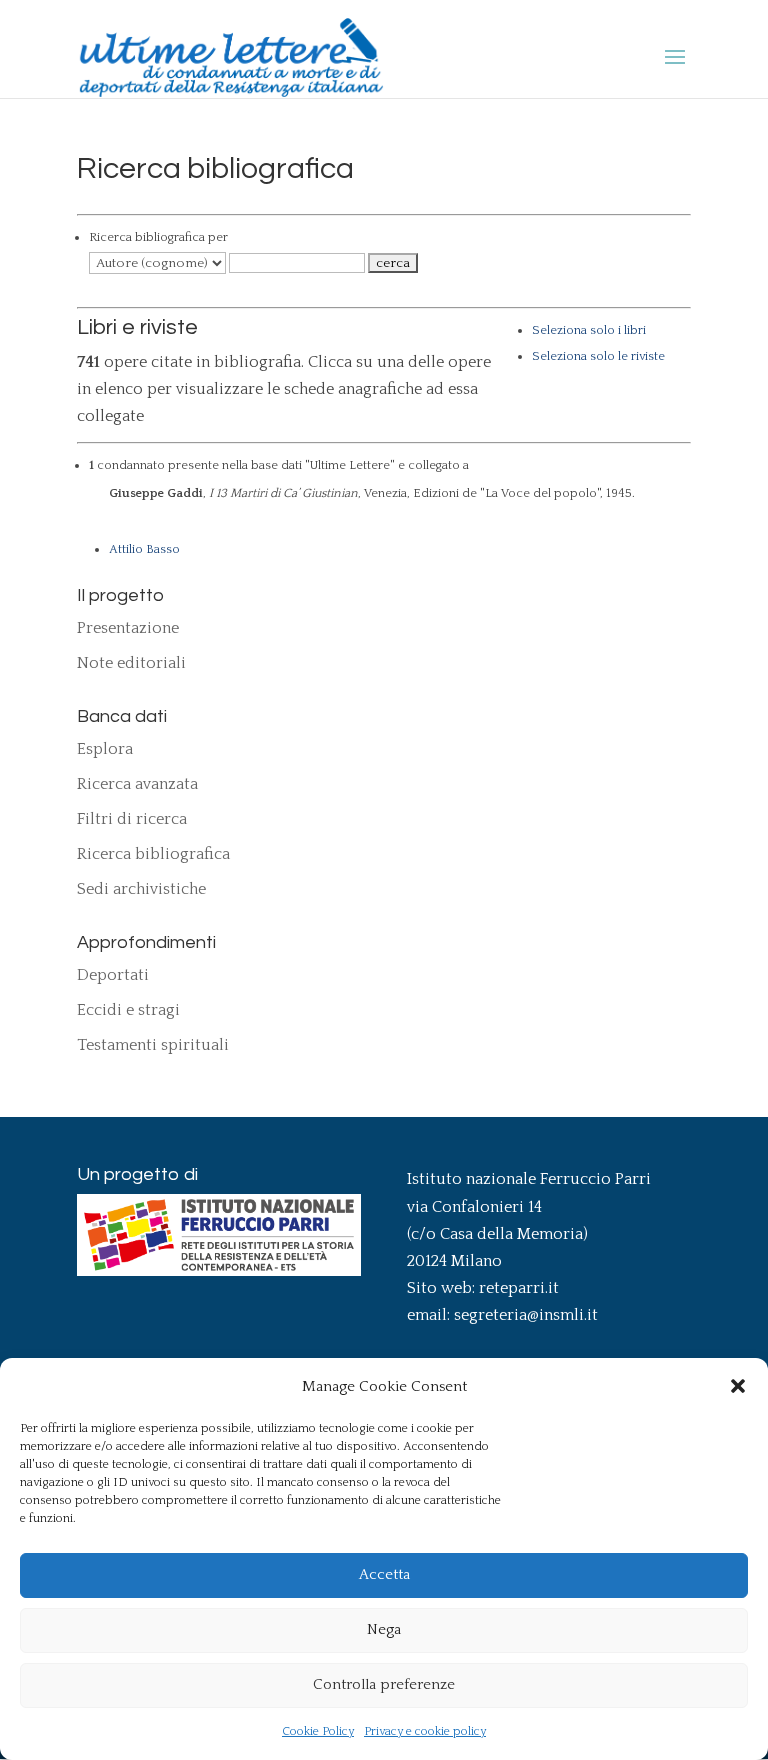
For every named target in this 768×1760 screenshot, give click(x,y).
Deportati (113, 975)
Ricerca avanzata (137, 784)
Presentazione (128, 628)
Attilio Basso (144, 549)
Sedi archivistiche (141, 889)
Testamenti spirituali (153, 1045)
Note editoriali (131, 663)
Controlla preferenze (384, 1684)
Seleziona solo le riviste (598, 356)
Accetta (384, 1574)
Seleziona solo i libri (589, 330)
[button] (738, 1386)
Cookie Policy (318, 1731)
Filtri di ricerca (132, 819)
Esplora (105, 749)
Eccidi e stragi (128, 1010)
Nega (384, 1629)
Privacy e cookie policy (425, 1731)
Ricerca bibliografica (153, 854)
